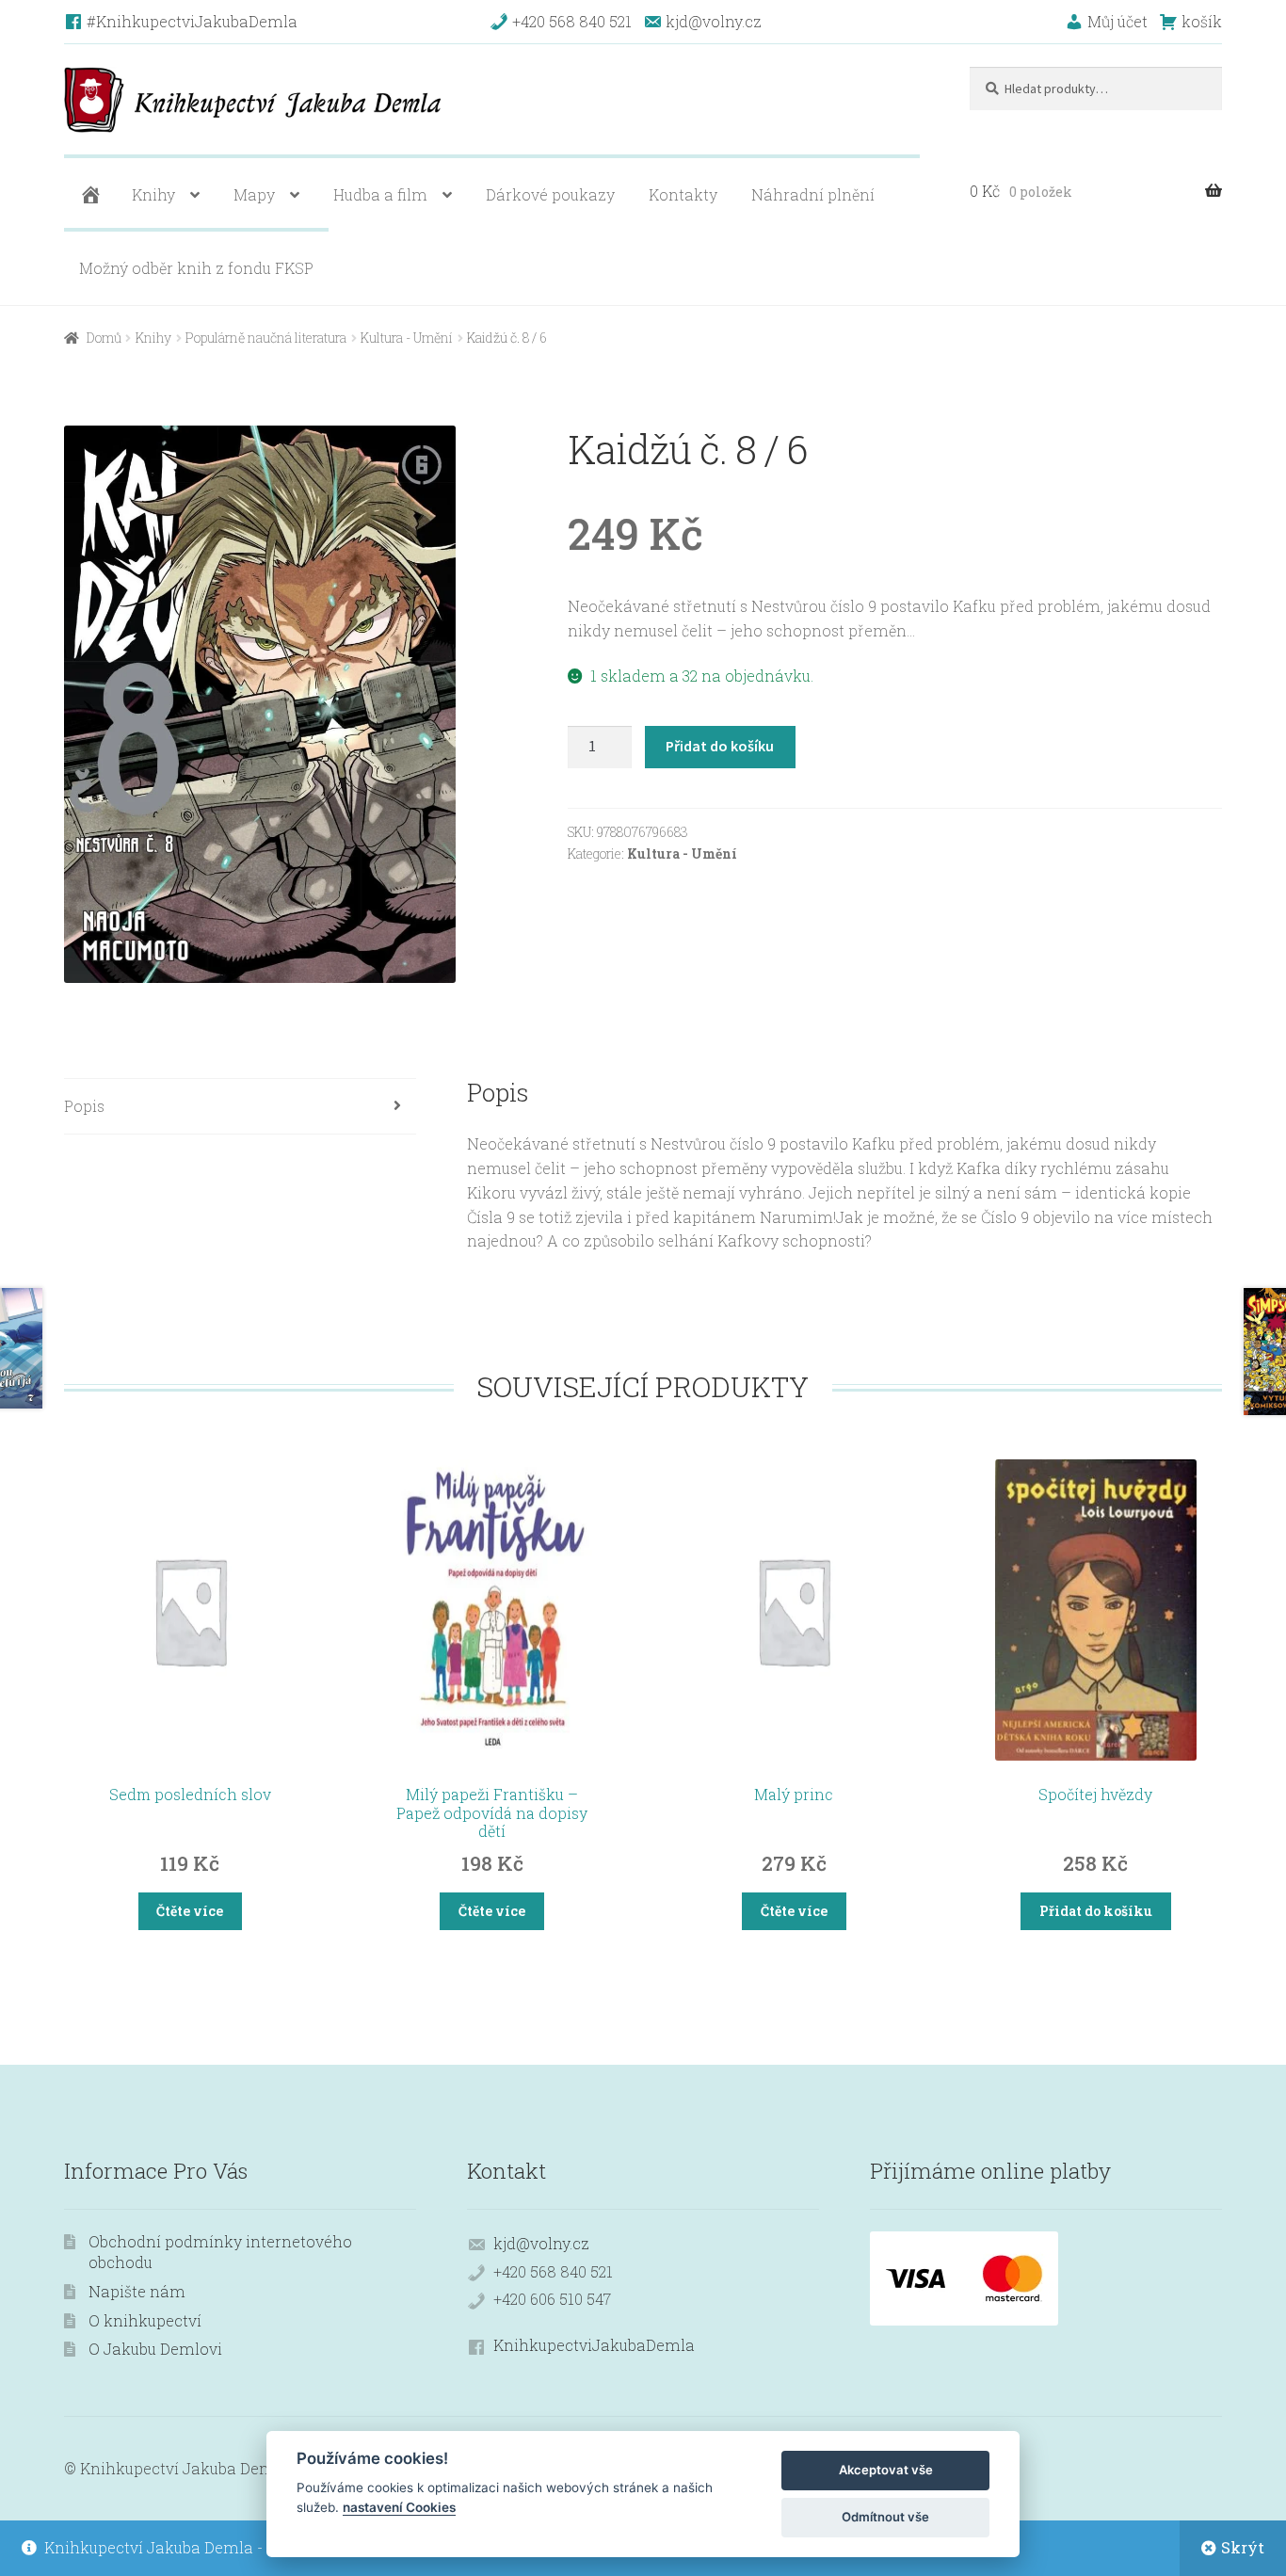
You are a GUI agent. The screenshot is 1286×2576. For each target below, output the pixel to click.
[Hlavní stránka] (88, 195)
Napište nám (137, 2291)
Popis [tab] (84, 1106)
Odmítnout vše (885, 2517)
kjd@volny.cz (541, 2243)
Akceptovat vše (886, 2470)
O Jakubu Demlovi (155, 2349)
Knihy (153, 194)
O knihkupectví (145, 2320)
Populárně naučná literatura (266, 338)
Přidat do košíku (720, 746)
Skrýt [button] (1243, 2547)
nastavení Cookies (399, 2507)
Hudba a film (380, 194)
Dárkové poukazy (550, 194)
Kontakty (683, 194)
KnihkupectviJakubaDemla (594, 2345)
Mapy (254, 194)
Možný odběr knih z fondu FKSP (196, 268)
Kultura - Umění (407, 338)
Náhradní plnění (813, 194)
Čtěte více (190, 1911)
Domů (104, 338)
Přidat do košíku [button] (1096, 1911)
